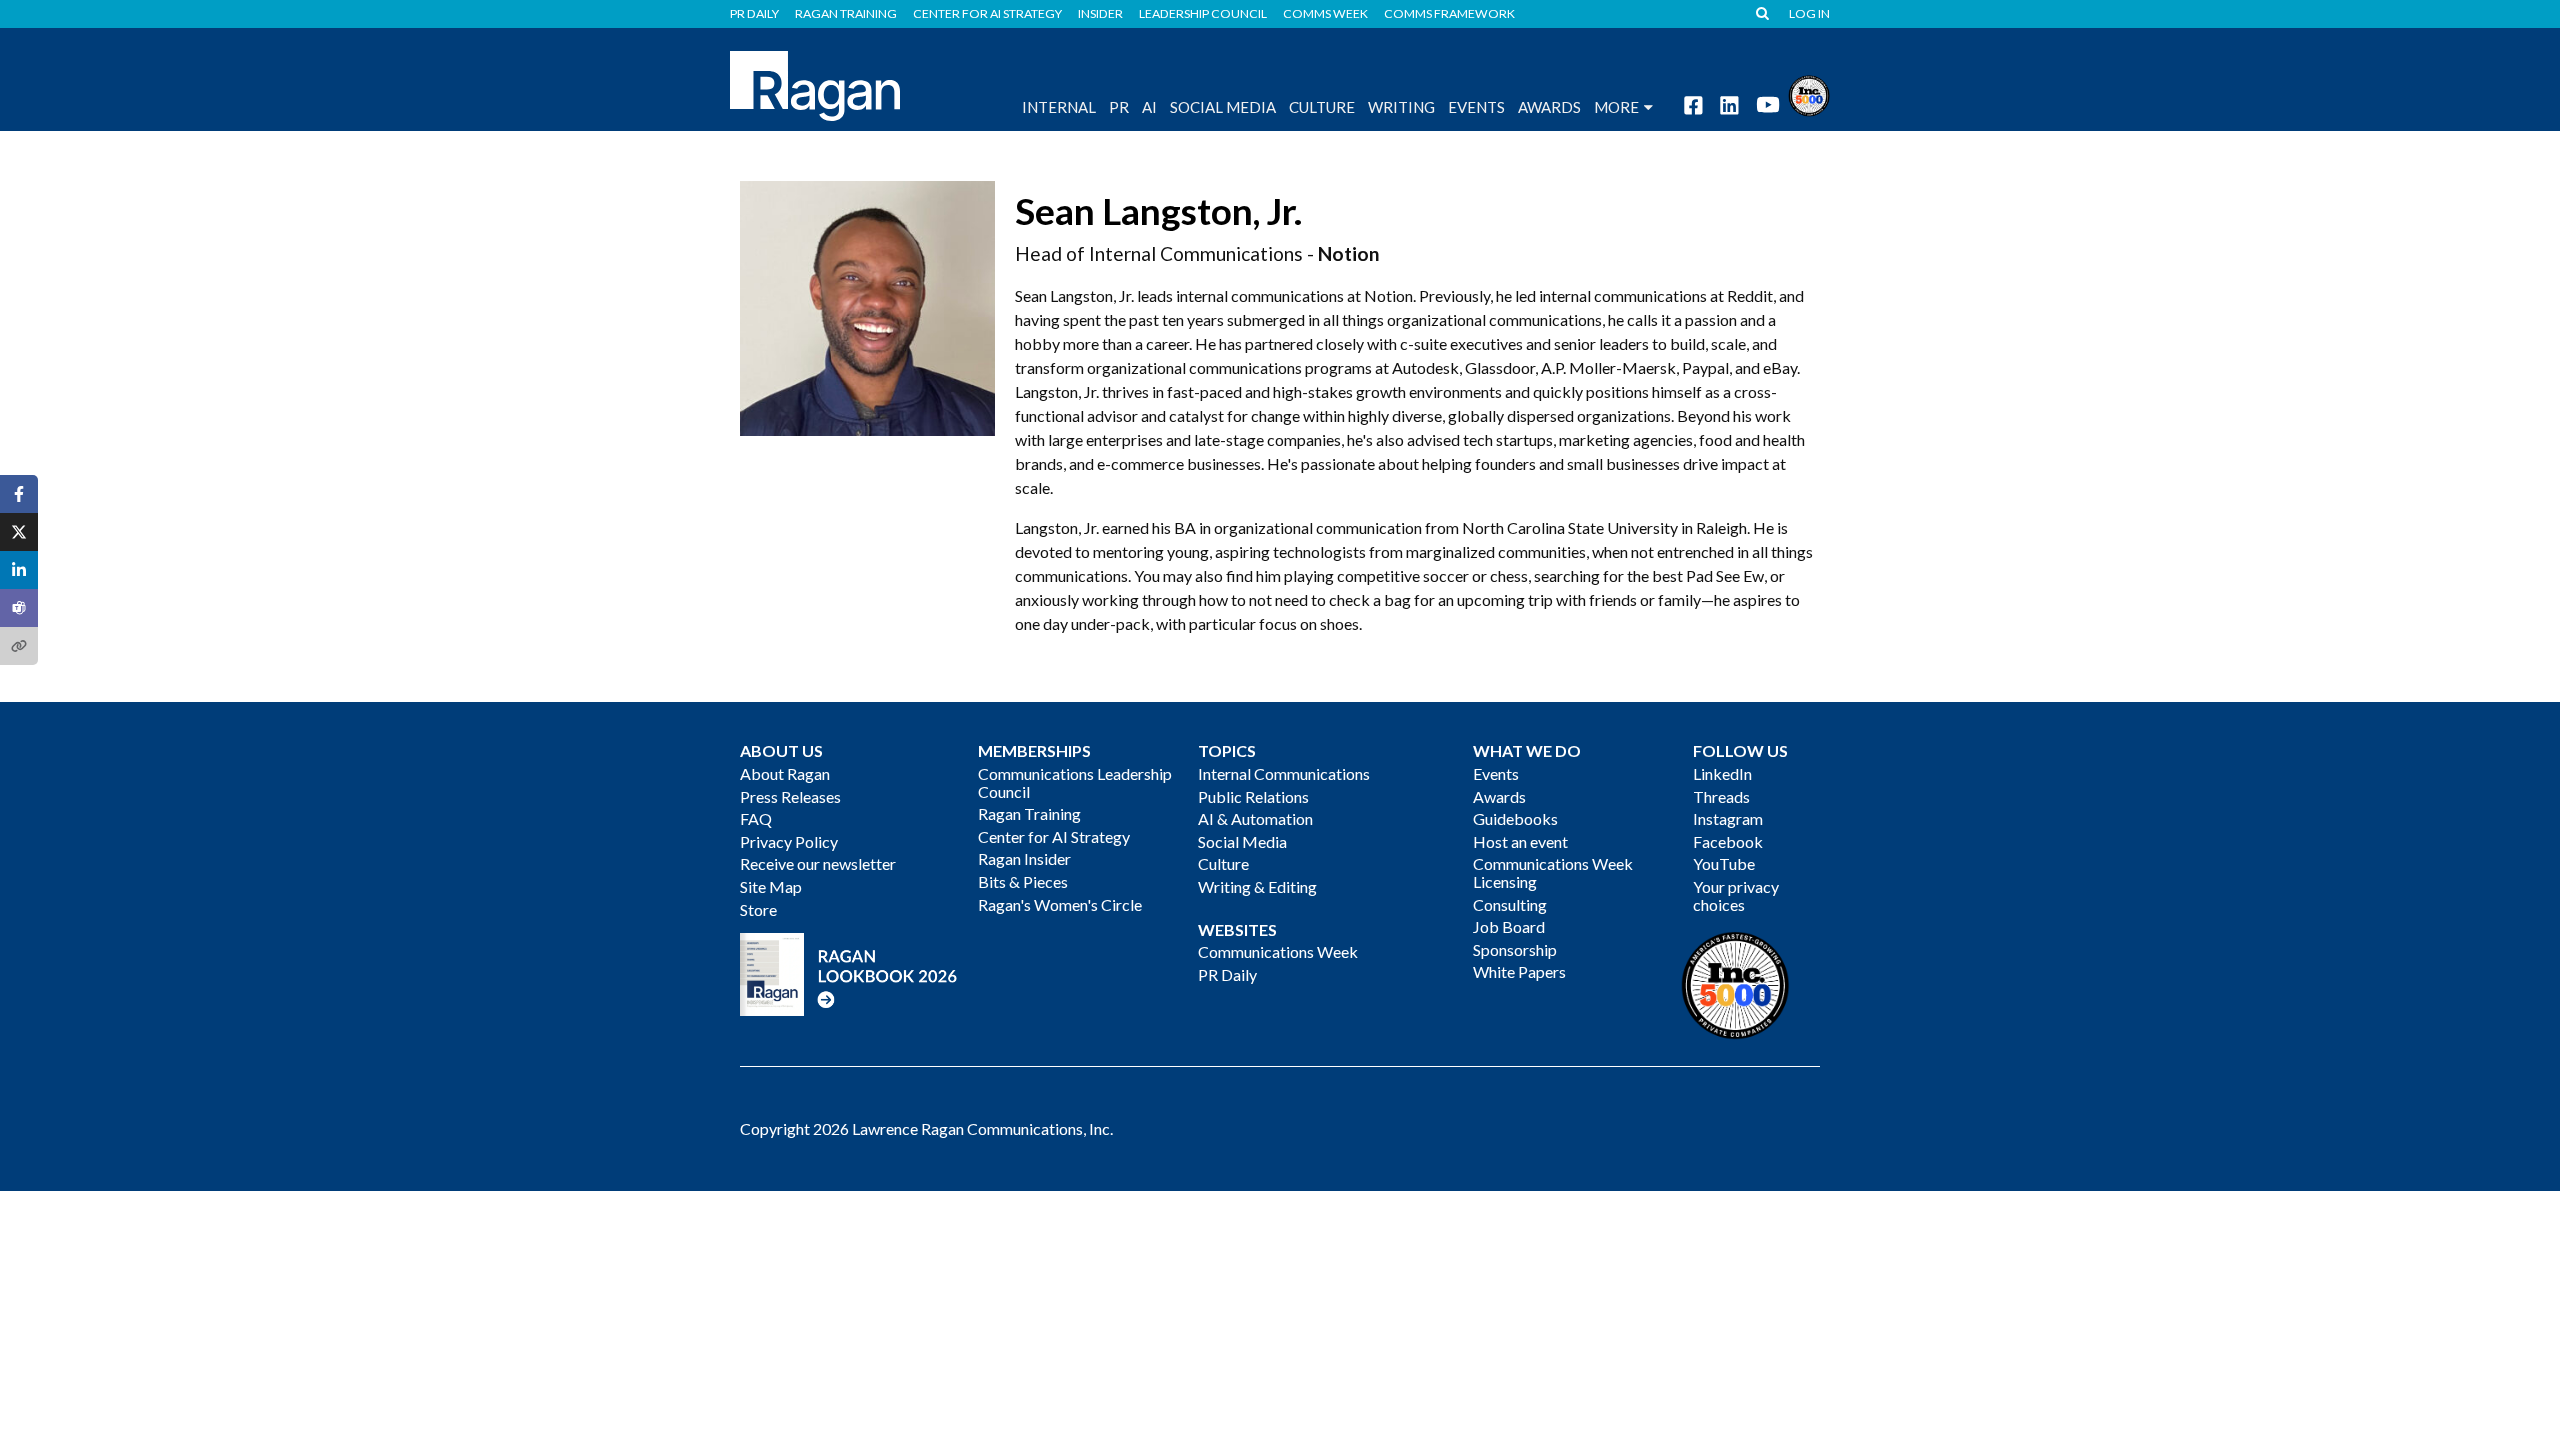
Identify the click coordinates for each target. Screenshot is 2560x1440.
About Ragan (785, 773)
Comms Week (1325, 14)
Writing (1401, 107)
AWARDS (1549, 107)
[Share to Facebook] (19, 494)
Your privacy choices (1736, 895)
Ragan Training (846, 14)
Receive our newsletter (818, 863)
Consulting (1510, 904)
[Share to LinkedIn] (19, 570)
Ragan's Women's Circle (1060, 904)
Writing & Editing (1257, 886)
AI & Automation (1255, 818)
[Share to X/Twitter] (19, 532)
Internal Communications (1284, 773)
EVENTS (1476, 107)
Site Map (771, 886)
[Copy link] (19, 646)
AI (1149, 107)
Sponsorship (1515, 949)
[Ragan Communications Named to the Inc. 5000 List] (1809, 93)
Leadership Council (1203, 14)
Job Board (1509, 926)
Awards (1499, 796)
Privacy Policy (789, 841)
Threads (1721, 796)
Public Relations (1253, 796)
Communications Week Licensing (1553, 872)
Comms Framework (1449, 14)
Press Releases (790, 796)
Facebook (1728, 841)
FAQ (756, 818)
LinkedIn (1722, 773)
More (1616, 107)
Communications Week (1278, 951)
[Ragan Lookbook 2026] (849, 972)
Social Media (1223, 107)
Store (758, 909)
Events (1496, 773)
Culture (1322, 107)
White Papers (1519, 971)
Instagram (1728, 818)
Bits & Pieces (1023, 881)
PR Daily (754, 14)
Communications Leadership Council (1075, 782)
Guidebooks (1515, 818)
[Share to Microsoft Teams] (19, 608)
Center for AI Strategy (987, 14)
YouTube (1724, 863)
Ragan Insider (1024, 858)
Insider (1100, 14)
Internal (1059, 107)
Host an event (1520, 841)
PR (1119, 107)
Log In (1809, 14)
